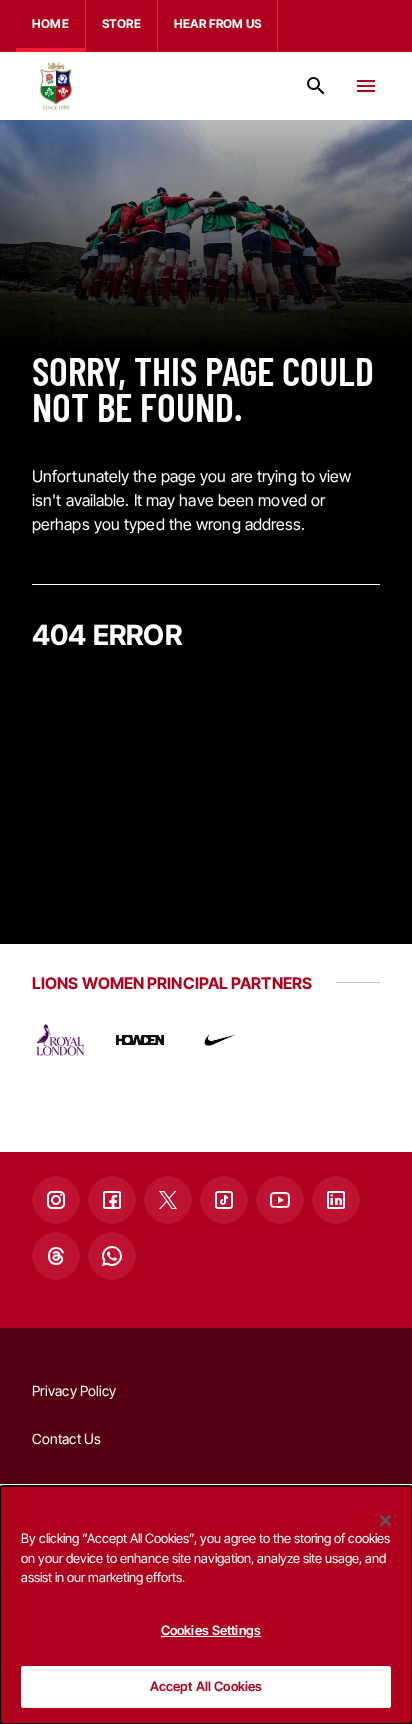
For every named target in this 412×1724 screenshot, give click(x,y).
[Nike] (220, 1040)
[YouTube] (280, 1200)
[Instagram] (56, 1200)
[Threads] (56, 1256)
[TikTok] (224, 1200)
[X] (168, 1200)
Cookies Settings (211, 1630)
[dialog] (206, 1605)
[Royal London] (60, 1040)
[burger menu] (366, 86)
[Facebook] (112, 1200)
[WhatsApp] (112, 1256)
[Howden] (140, 1040)
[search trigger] (316, 86)
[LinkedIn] (336, 1200)
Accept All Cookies (206, 1686)
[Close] (386, 1520)
